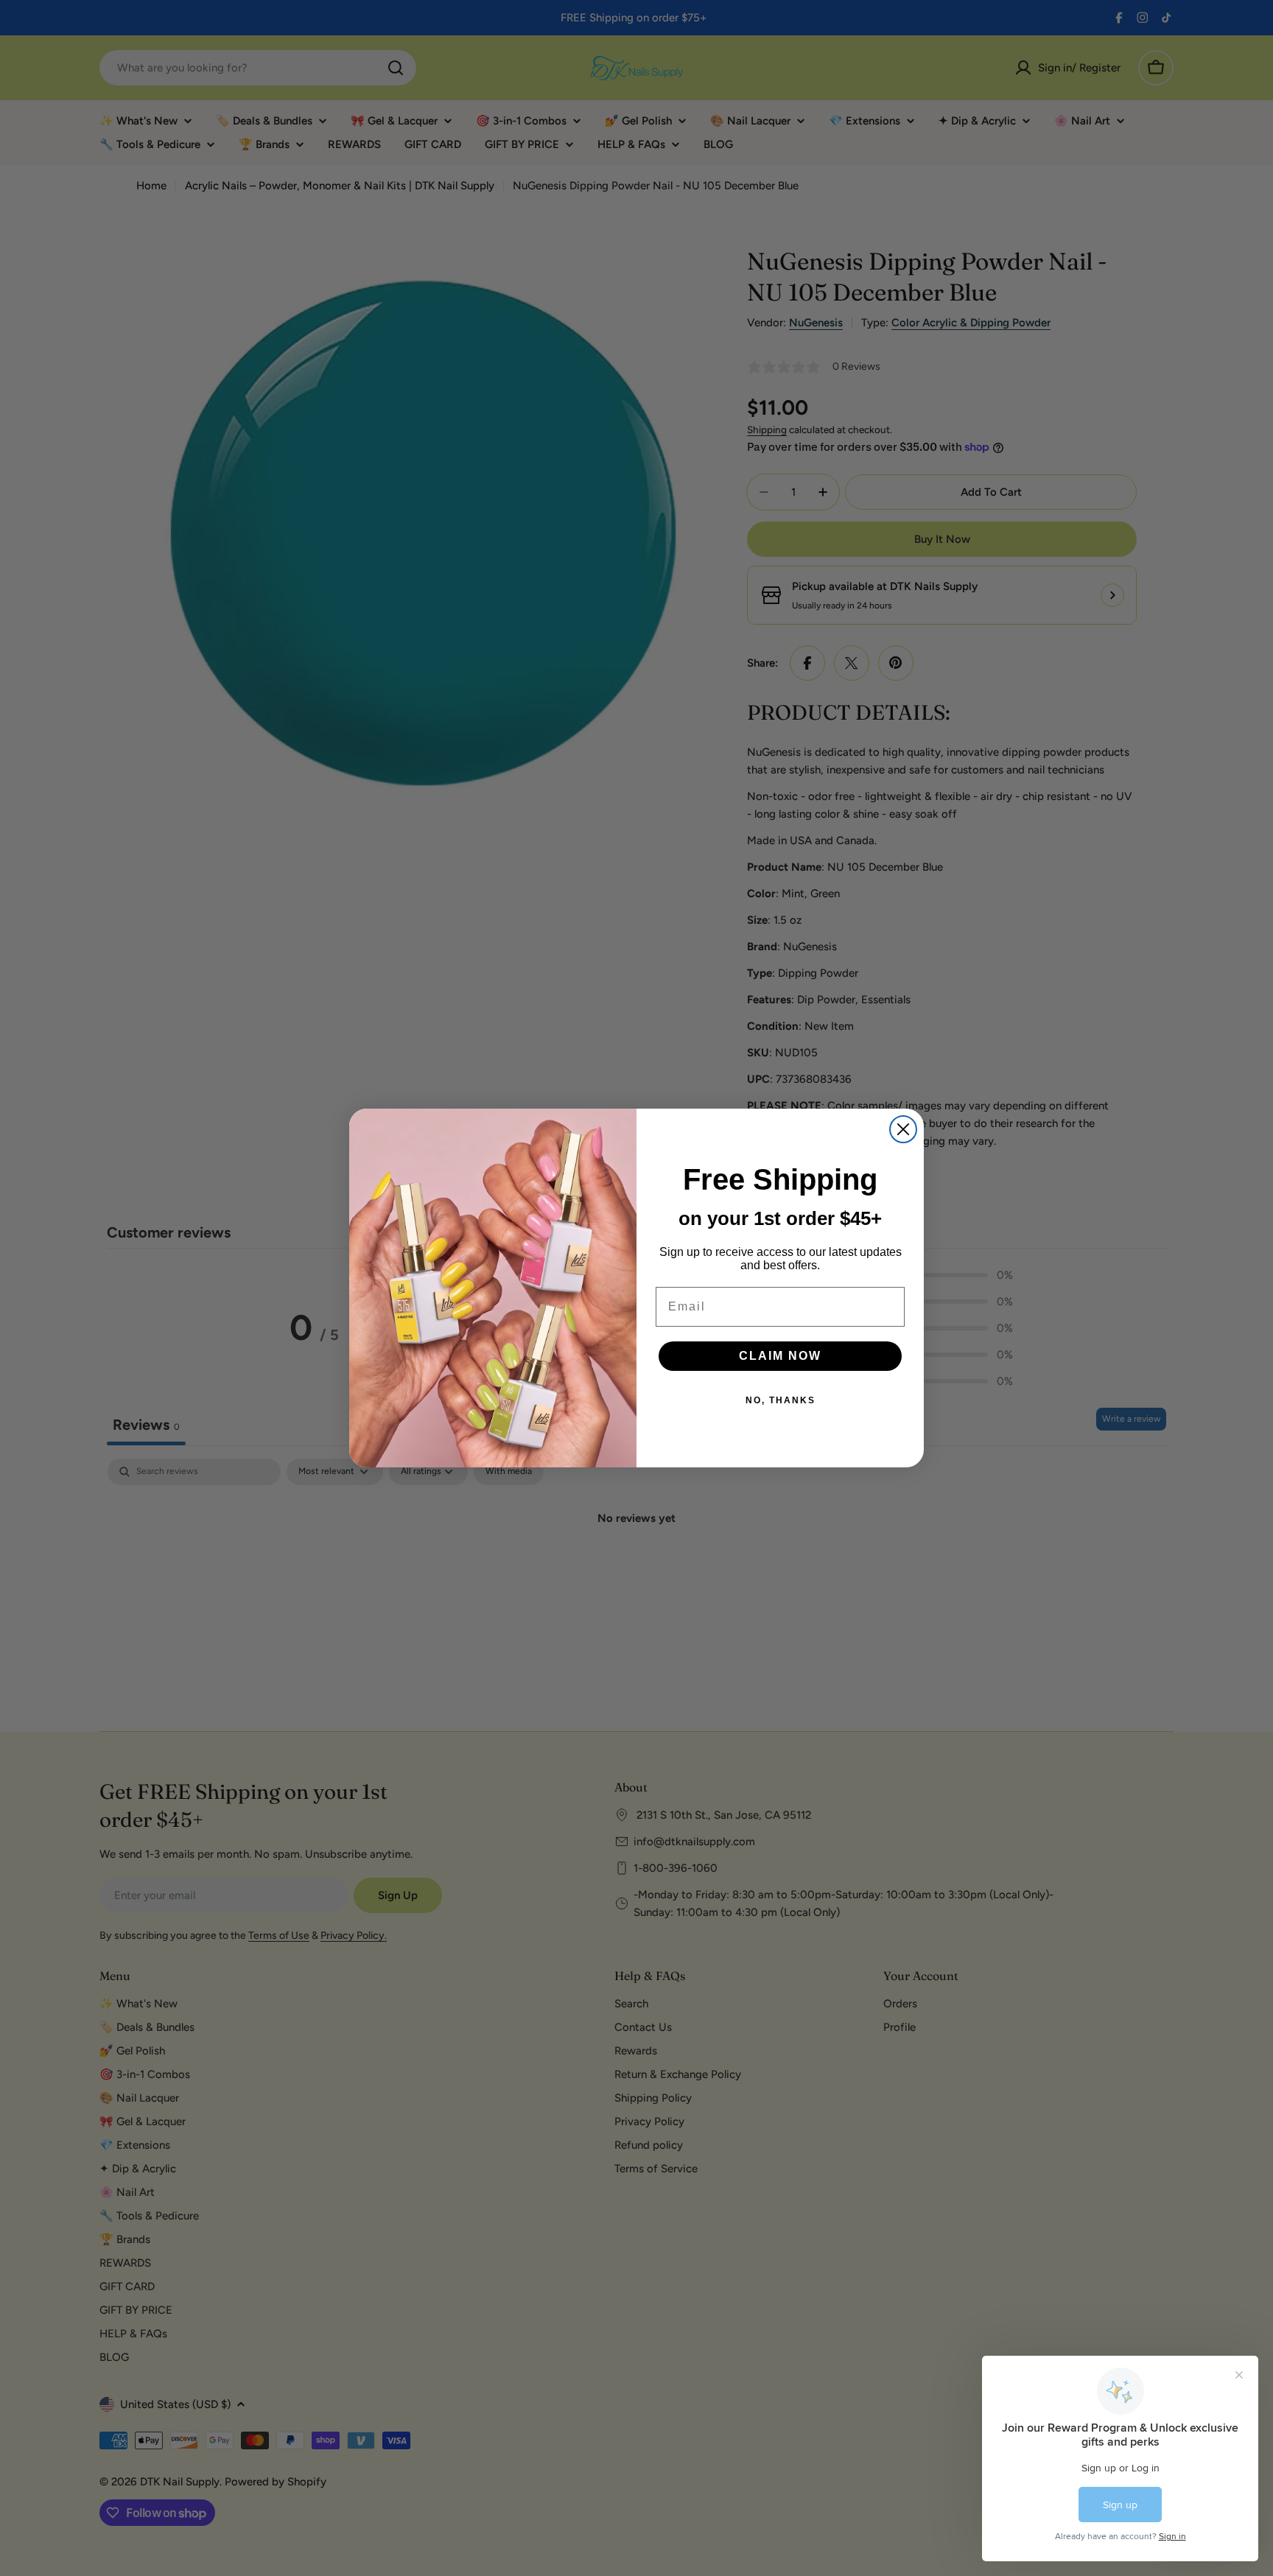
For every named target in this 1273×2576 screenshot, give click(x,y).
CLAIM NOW (780, 1356)
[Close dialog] (903, 1129)
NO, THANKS (781, 1400)
